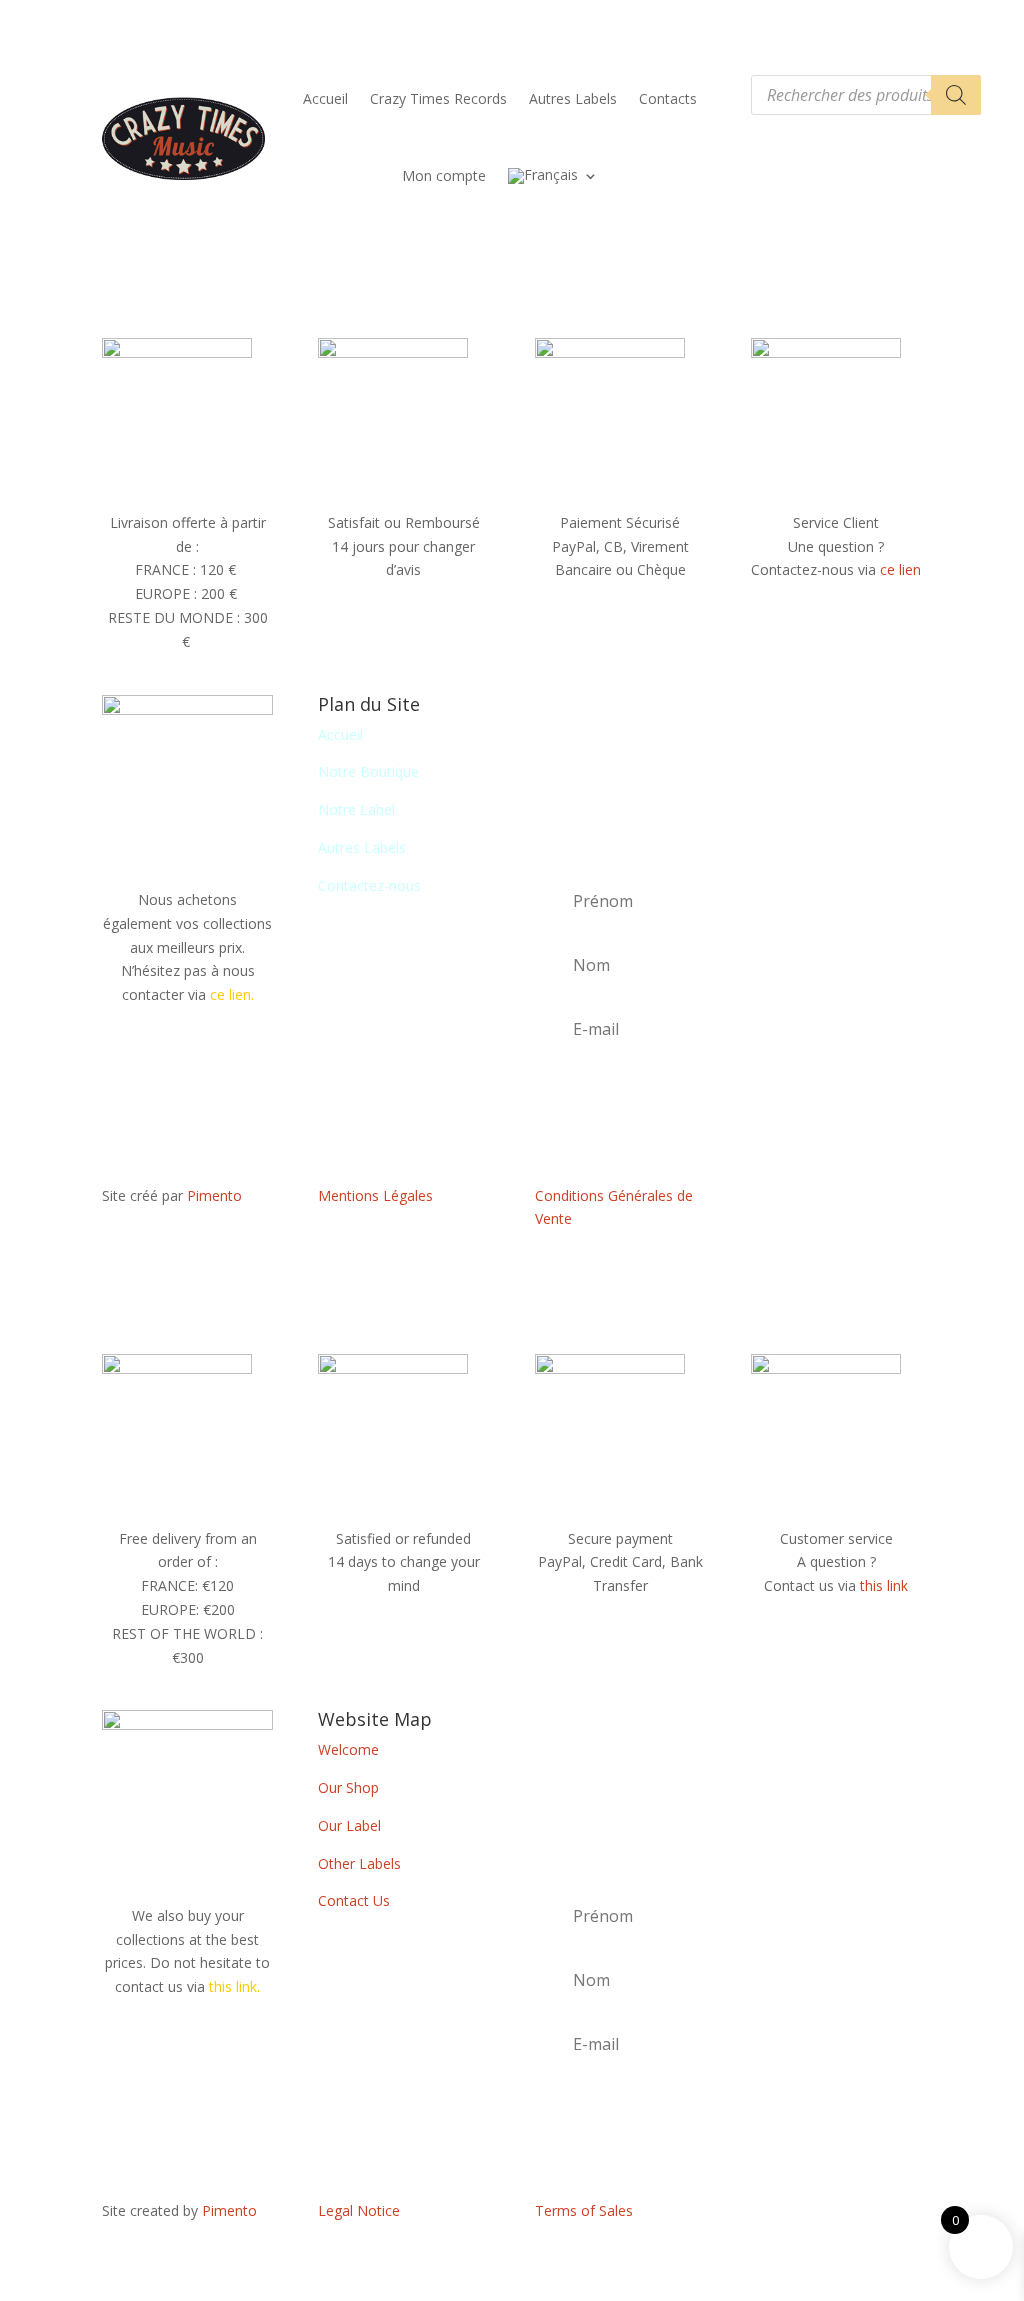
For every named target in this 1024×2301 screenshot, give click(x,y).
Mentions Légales (375, 1195)
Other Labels (359, 1863)
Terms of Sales (584, 2210)
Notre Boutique (368, 771)
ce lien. (232, 994)
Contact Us (354, 1900)
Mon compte (444, 175)
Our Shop (348, 1787)
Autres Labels (573, 98)
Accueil (325, 98)
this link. (234, 1986)
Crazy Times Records (438, 98)
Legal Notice (359, 2210)
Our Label (349, 1825)
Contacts (668, 98)
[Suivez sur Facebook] (836, 1200)
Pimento (214, 1195)
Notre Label (356, 809)
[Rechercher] (956, 95)
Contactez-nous (369, 885)
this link (884, 1585)
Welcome (348, 1749)
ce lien (900, 569)
